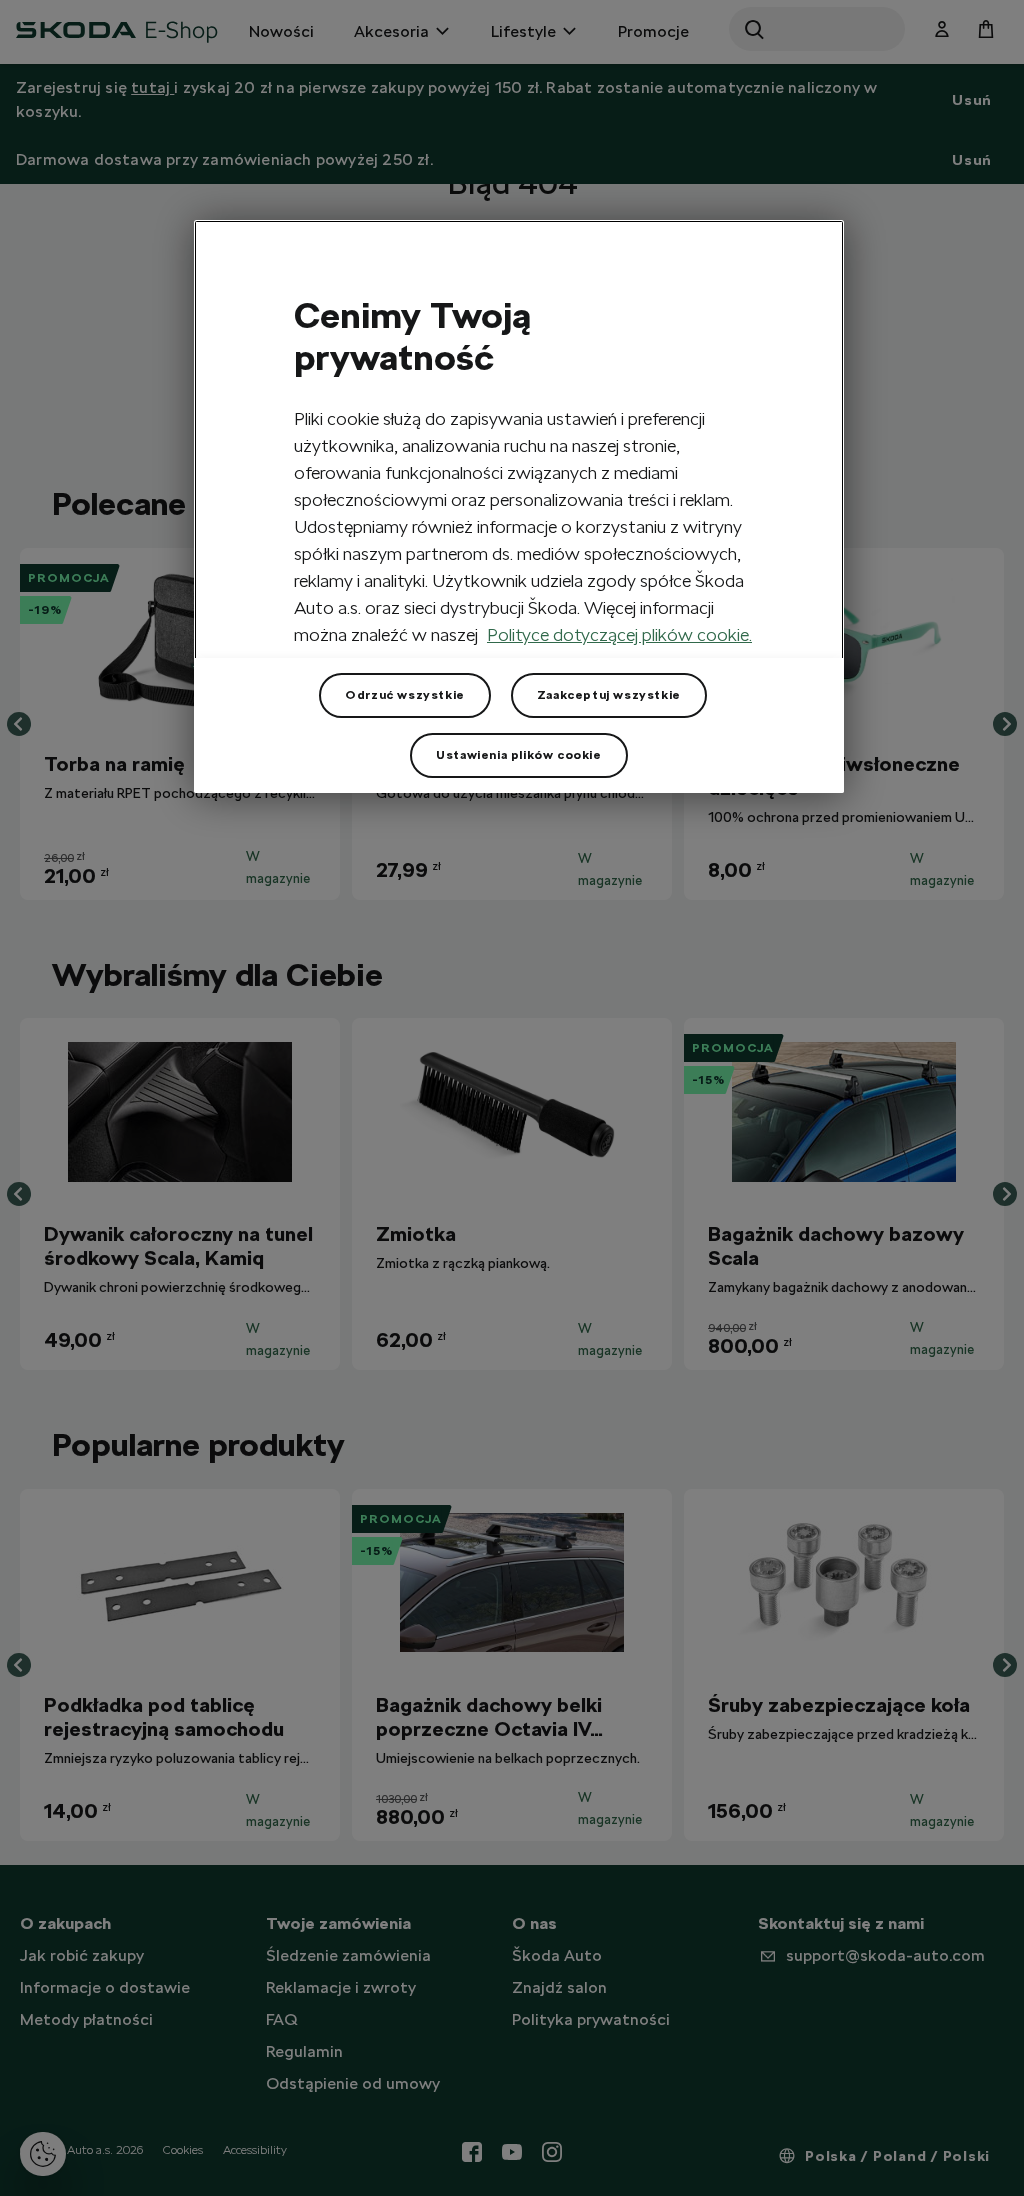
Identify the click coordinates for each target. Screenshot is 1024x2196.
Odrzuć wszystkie (405, 695)
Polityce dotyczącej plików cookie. (619, 634)
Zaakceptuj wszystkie (609, 695)
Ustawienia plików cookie (518, 755)
